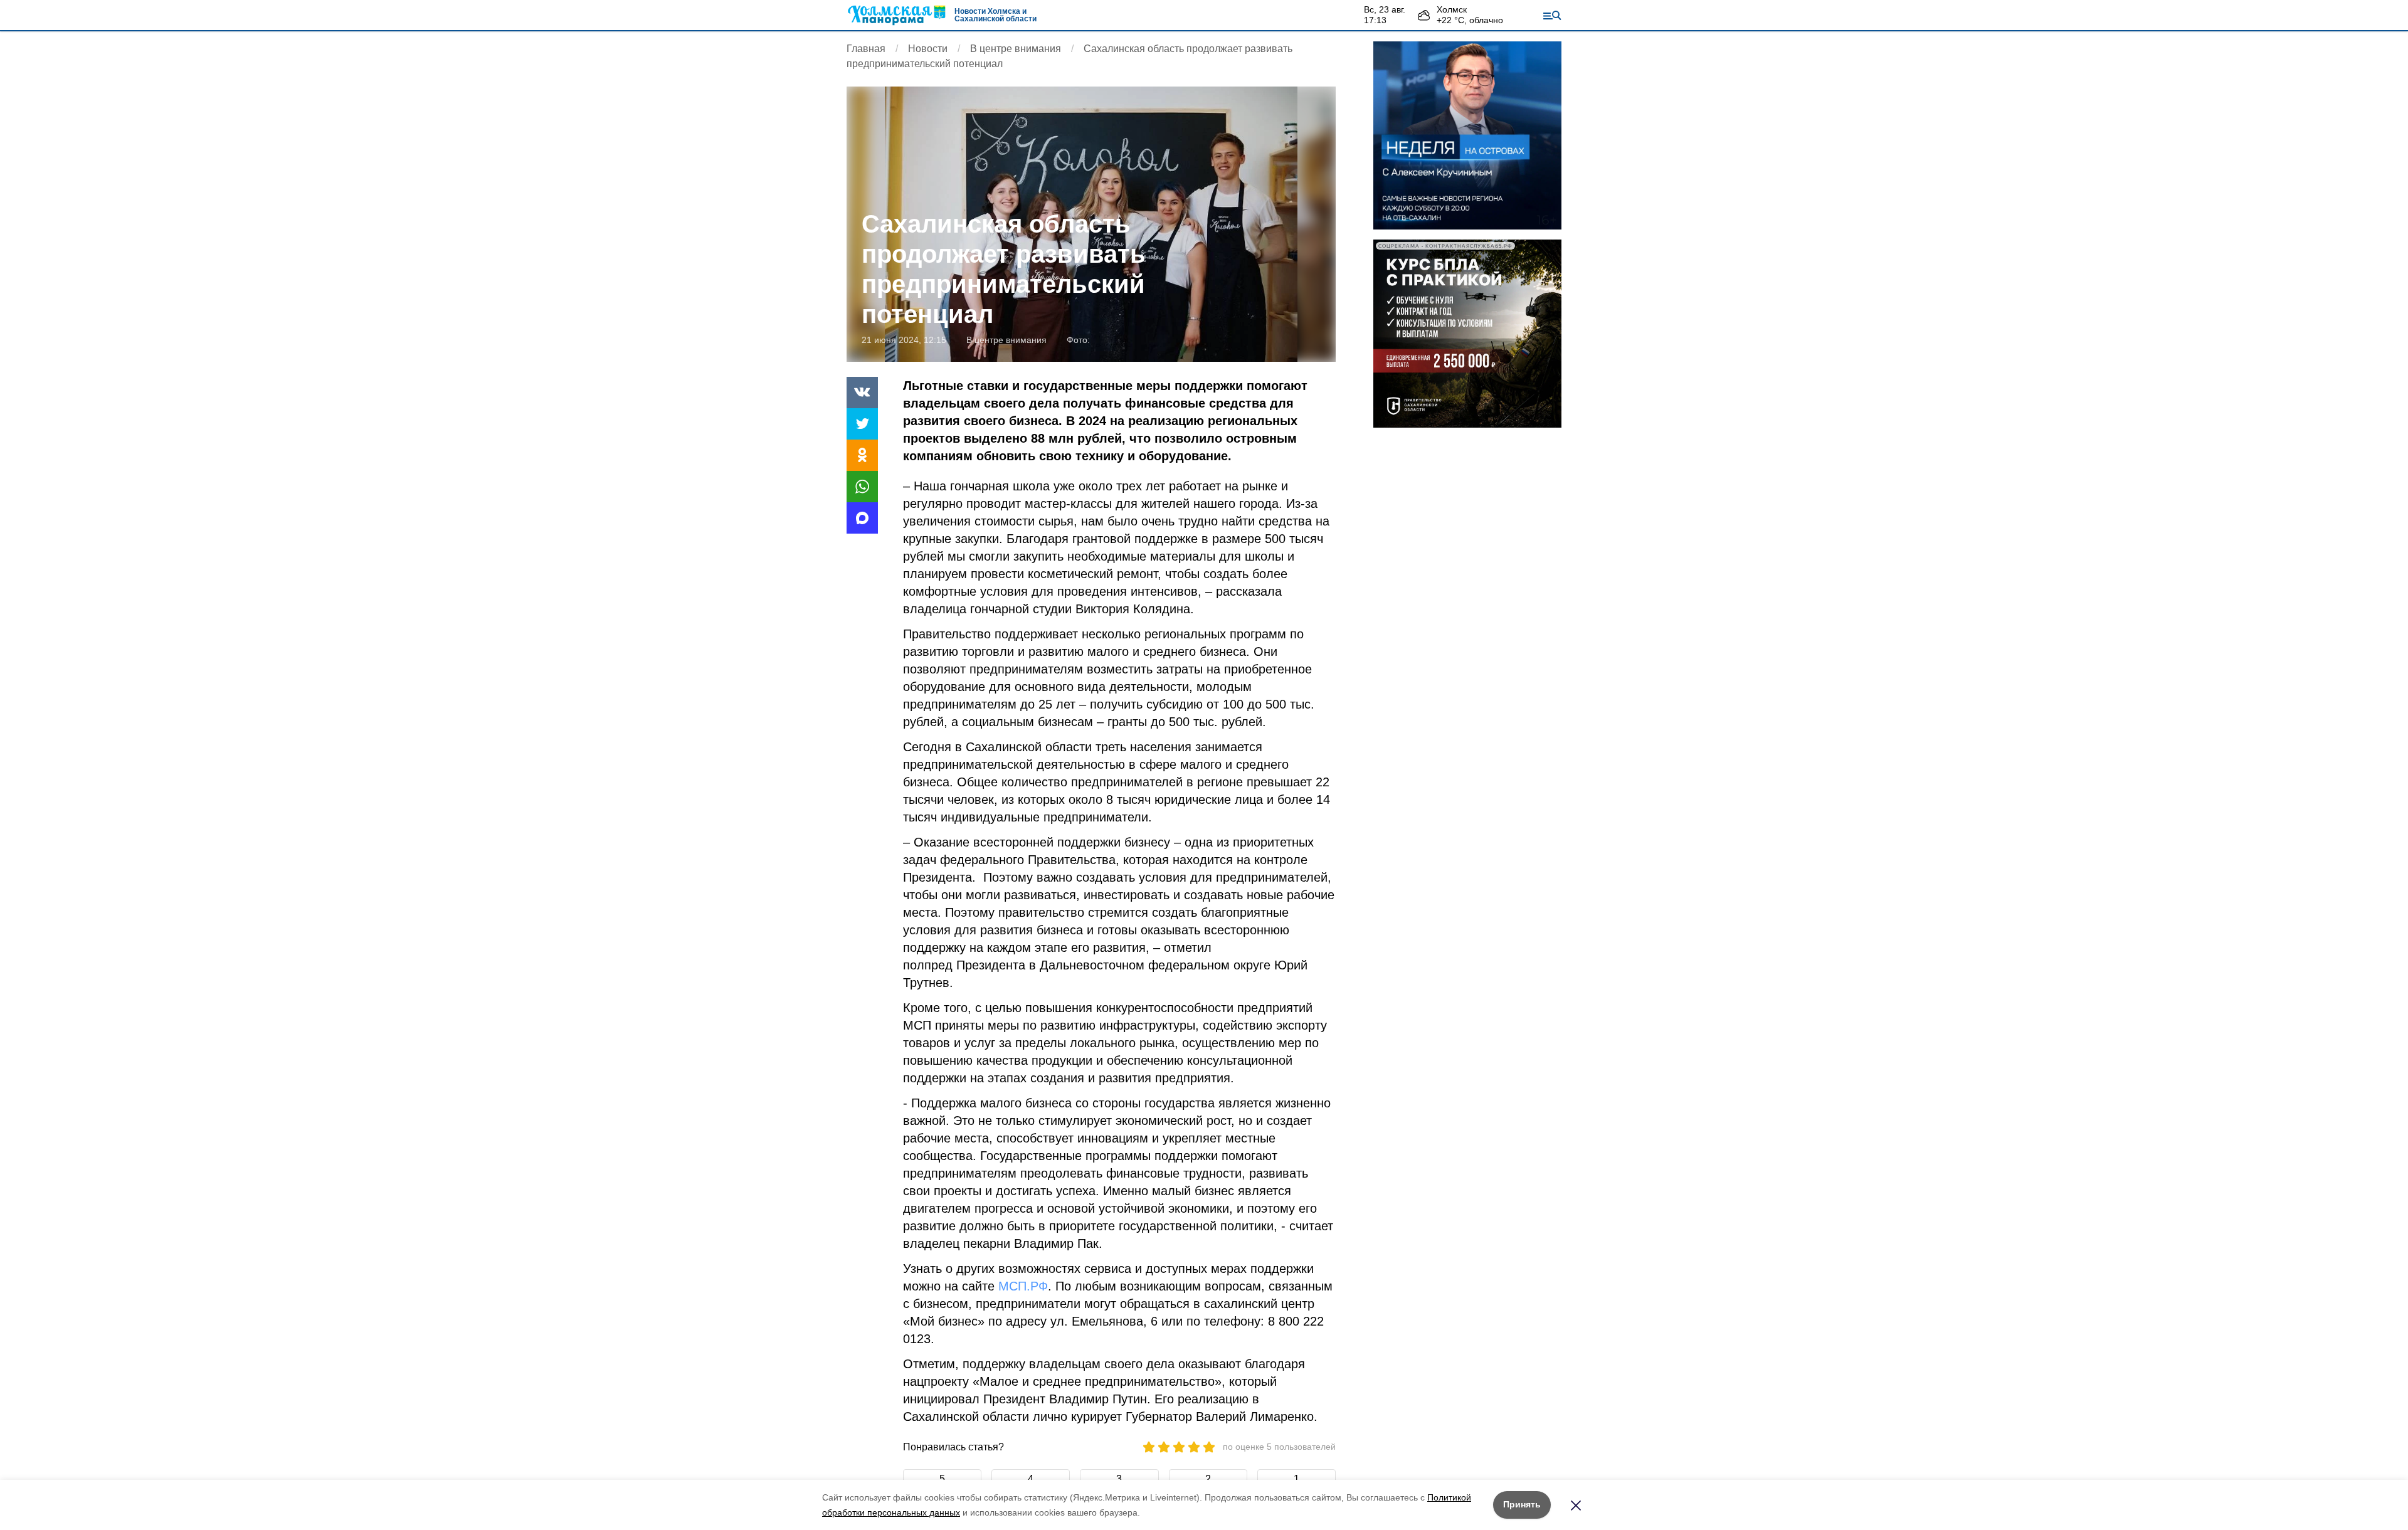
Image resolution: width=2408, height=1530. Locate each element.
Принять (1522, 1504)
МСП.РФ (1023, 1286)
